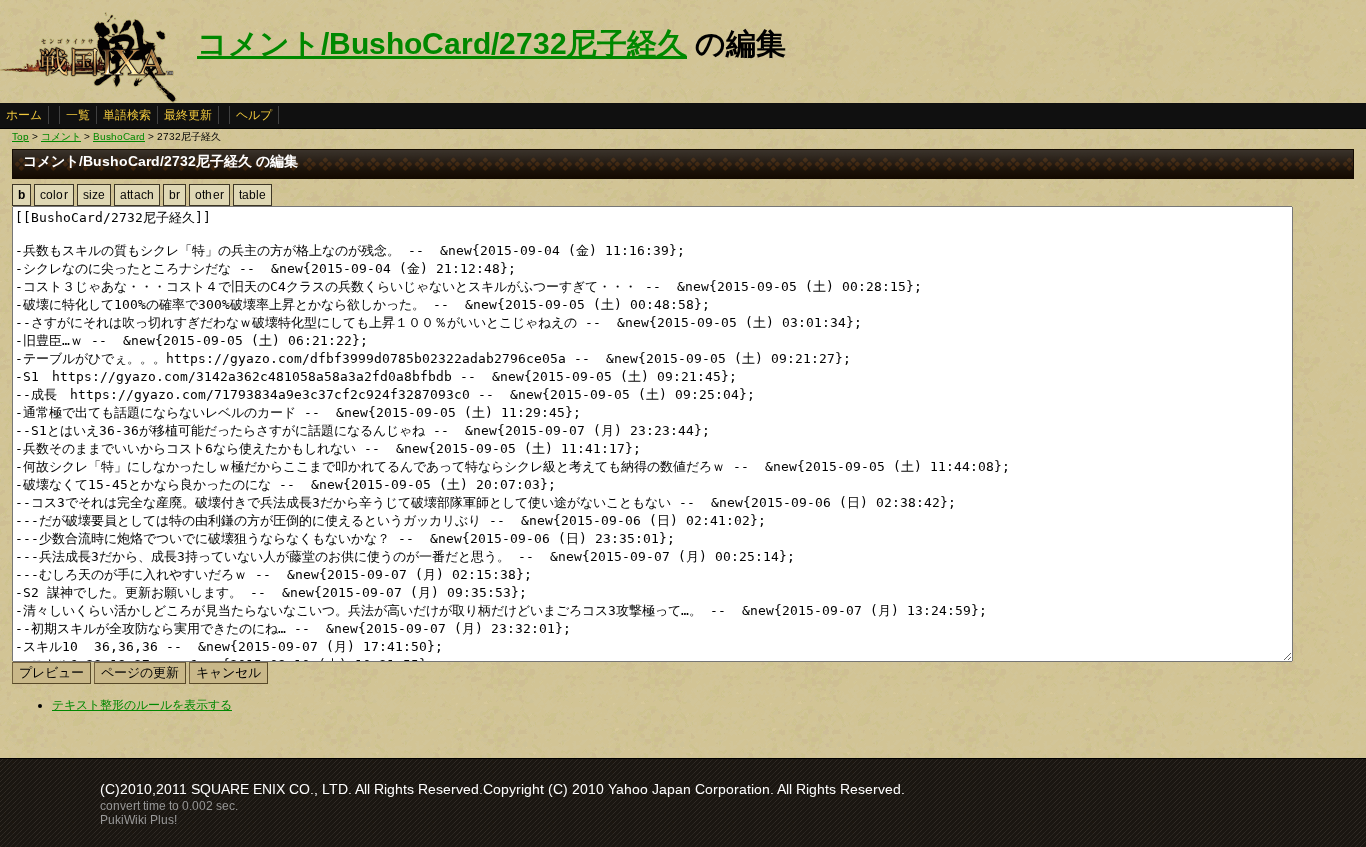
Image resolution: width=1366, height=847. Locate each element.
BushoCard (119, 136)
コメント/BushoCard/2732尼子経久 (442, 43)
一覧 (78, 115)
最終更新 (188, 115)
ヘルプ (254, 115)
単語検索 (127, 115)
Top (20, 136)
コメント (61, 136)
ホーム (24, 115)
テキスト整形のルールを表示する (142, 705)
